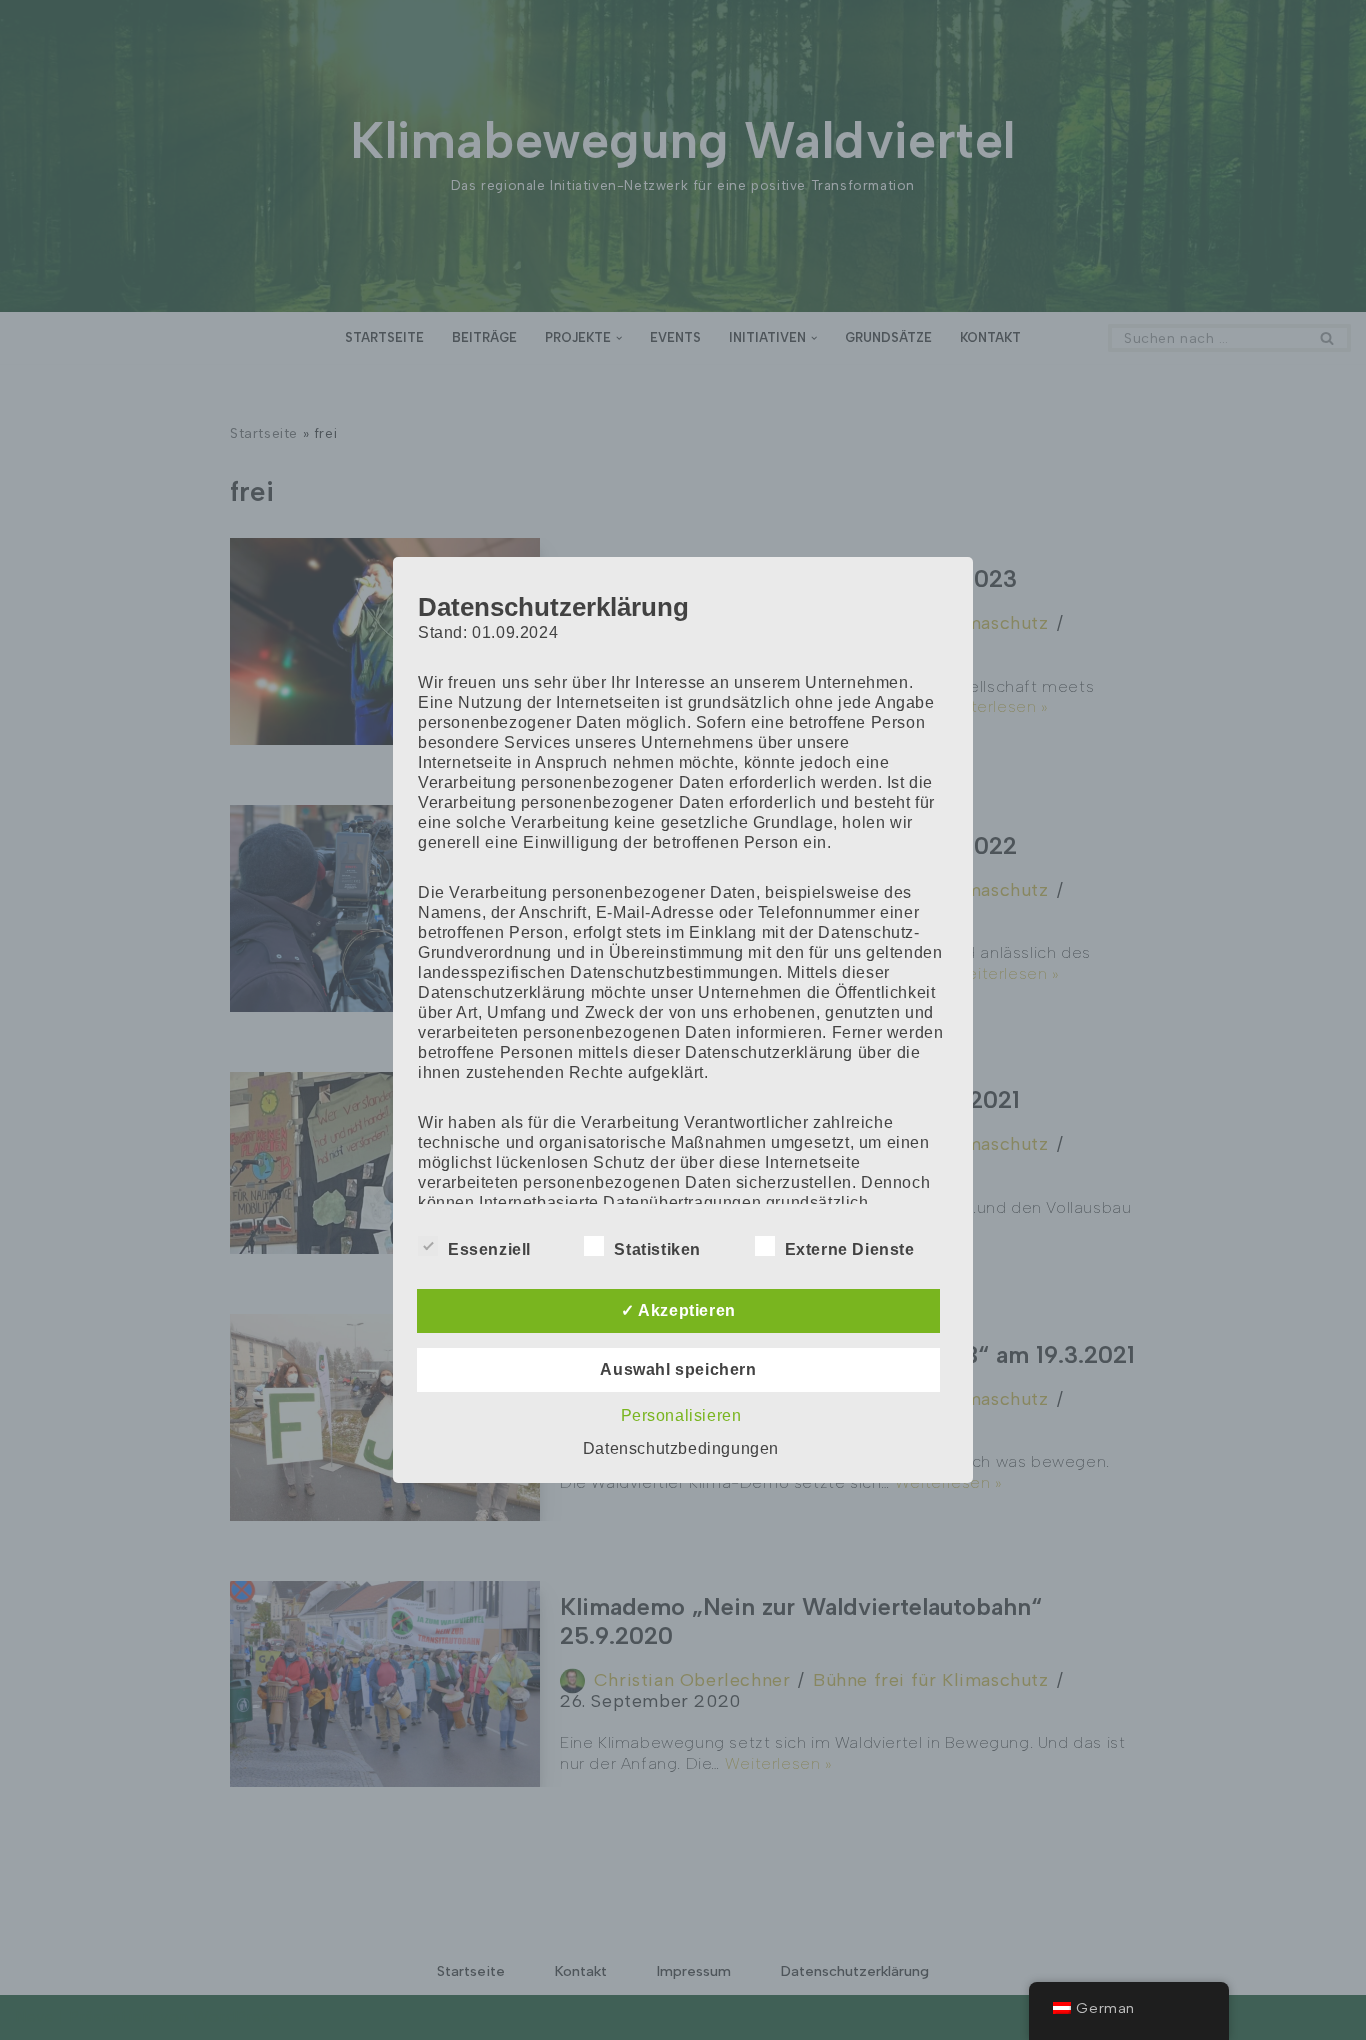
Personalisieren (681, 1415)
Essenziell (489, 1249)
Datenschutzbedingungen (681, 1448)
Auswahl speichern (678, 1369)
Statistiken (657, 1249)
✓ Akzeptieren (678, 1310)
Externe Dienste (850, 1249)
